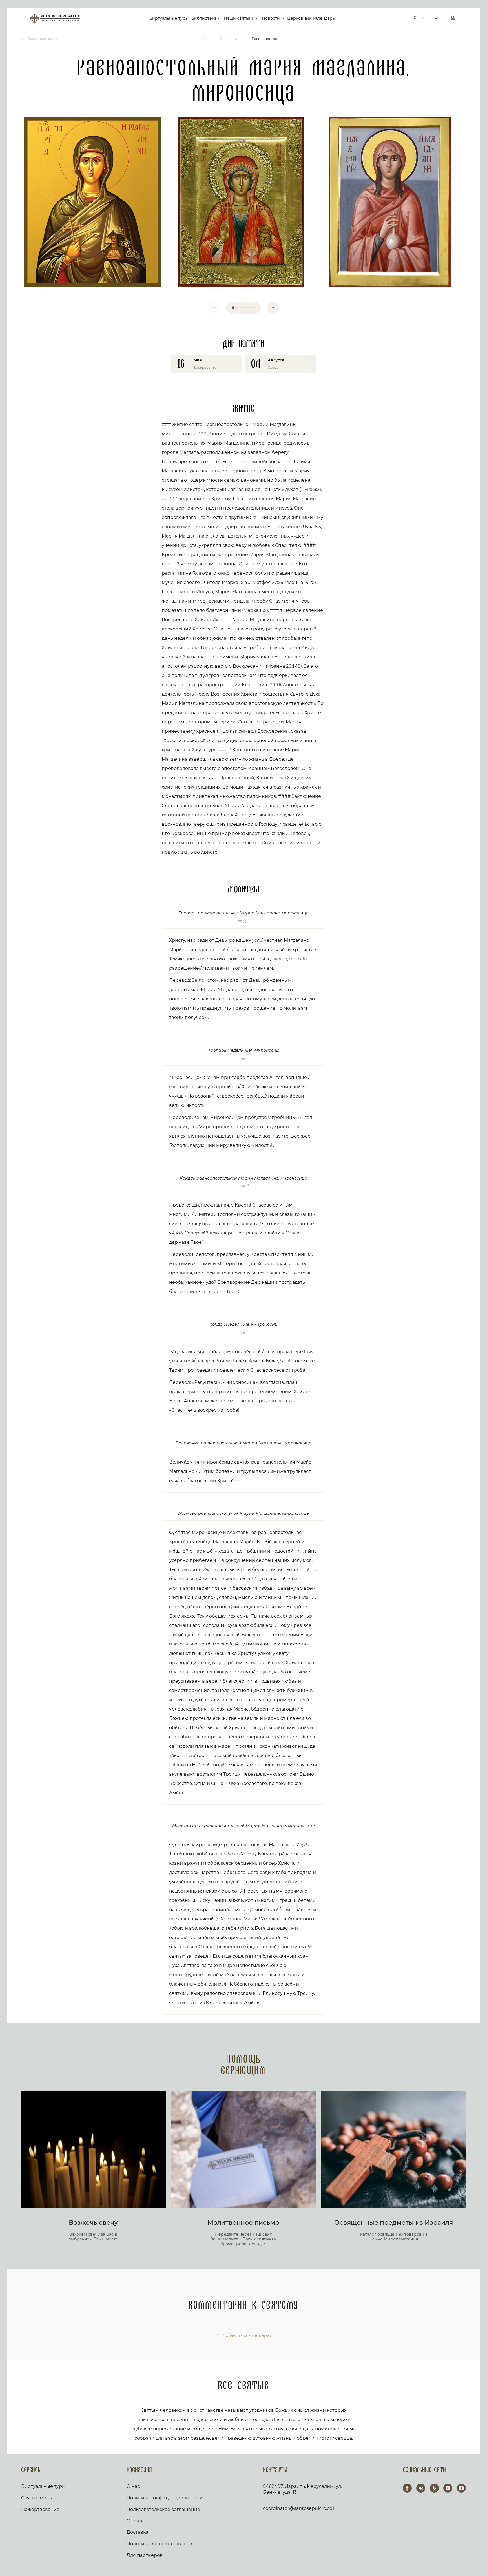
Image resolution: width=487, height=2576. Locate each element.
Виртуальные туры (169, 18)
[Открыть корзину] (408, 18)
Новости (271, 18)
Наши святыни (239, 18)
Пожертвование (40, 2509)
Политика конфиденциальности (164, 2498)
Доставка (137, 2532)
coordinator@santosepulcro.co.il (299, 2508)
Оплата (135, 2521)
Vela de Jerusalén (55, 18)
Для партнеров (145, 2555)
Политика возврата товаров (159, 2544)
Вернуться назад (42, 39)
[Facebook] (407, 2488)
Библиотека (204, 18)
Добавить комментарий (247, 2336)
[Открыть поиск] (437, 18)
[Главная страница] (205, 39)
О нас (133, 2486)
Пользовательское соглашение (163, 2509)
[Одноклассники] (434, 2488)
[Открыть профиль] (453, 18)
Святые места (37, 2498)
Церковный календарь (311, 18)
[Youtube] (448, 2488)
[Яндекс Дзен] (461, 2488)
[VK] (421, 2488)
